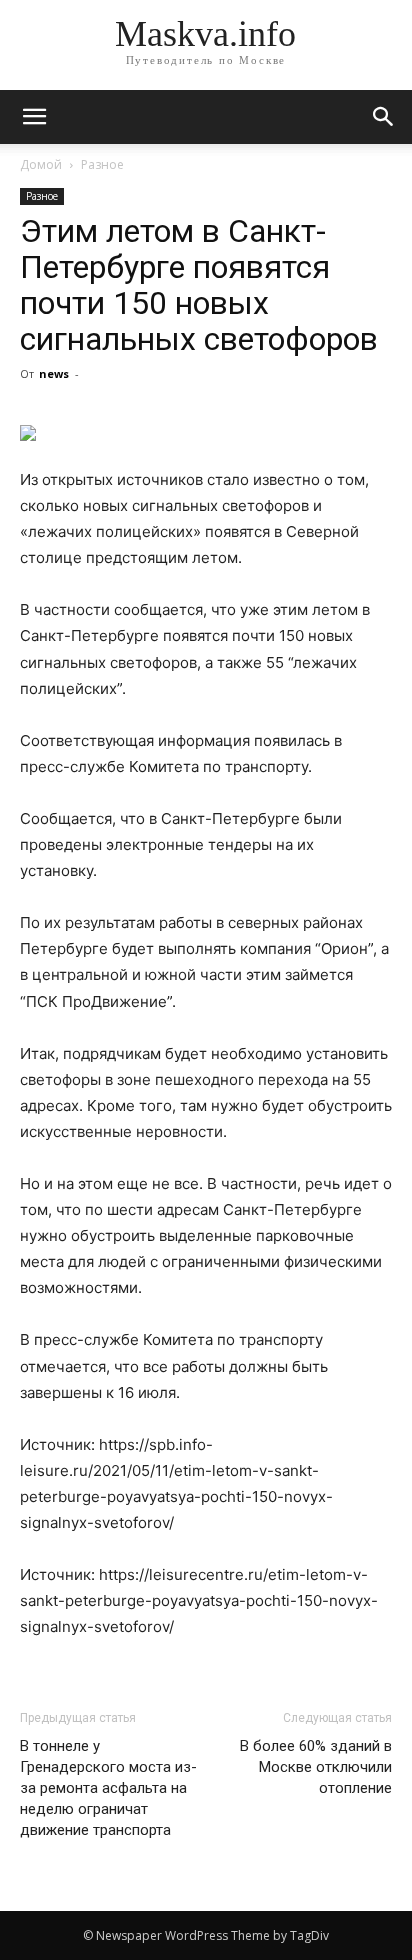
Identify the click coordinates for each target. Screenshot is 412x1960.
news (54, 373)
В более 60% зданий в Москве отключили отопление (316, 1767)
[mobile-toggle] (34, 117)
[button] (384, 117)
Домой (41, 164)
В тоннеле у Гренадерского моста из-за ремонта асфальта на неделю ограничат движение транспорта (108, 1788)
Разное (102, 164)
